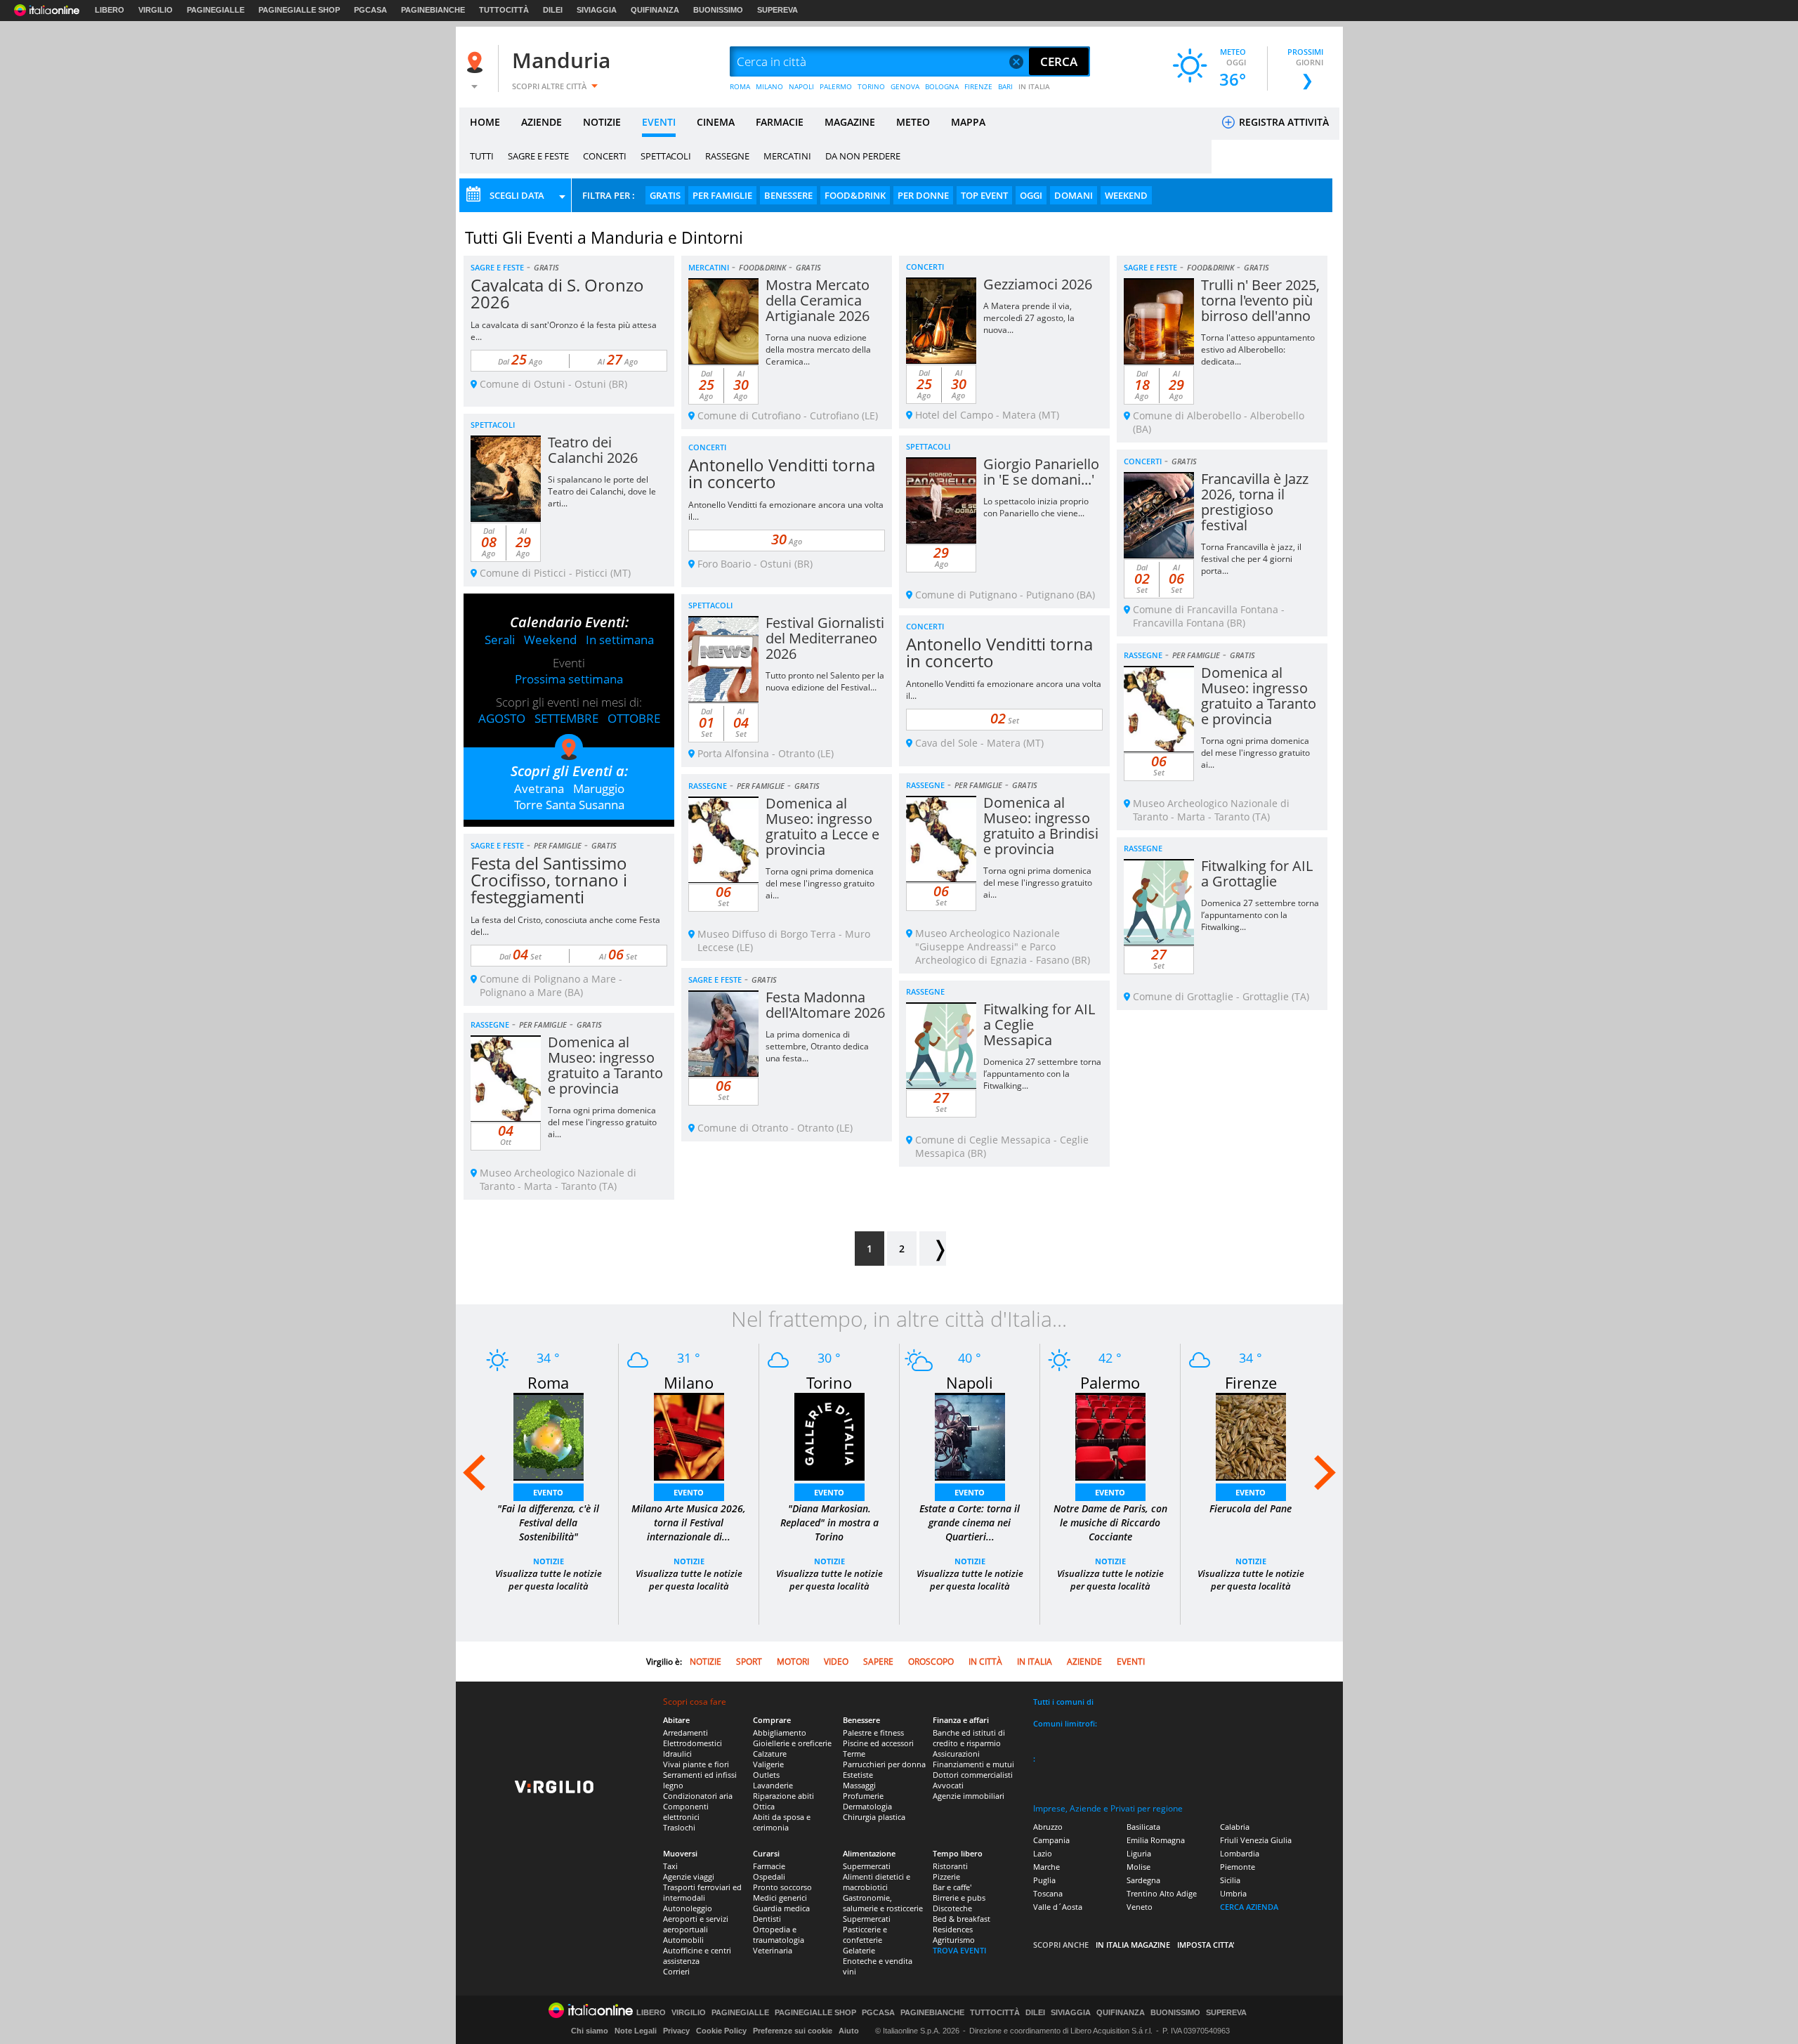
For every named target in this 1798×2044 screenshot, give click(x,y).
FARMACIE (780, 122)
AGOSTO (502, 718)
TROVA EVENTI (959, 1950)
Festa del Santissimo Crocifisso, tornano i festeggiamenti (549, 880)
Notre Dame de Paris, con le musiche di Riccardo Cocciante (1110, 1522)
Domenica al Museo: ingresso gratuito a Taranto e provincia (1259, 696)
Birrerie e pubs (959, 1898)
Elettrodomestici (693, 1743)
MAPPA (968, 122)
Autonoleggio (688, 1908)
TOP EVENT (984, 195)
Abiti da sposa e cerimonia (782, 1822)
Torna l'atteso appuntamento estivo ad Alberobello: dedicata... (1258, 349)
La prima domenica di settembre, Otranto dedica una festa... (817, 1046)
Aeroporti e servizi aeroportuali (696, 1924)
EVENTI (659, 122)
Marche (1046, 1867)
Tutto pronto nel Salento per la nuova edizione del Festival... (825, 681)
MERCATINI (787, 156)
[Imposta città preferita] (477, 62)
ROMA (740, 86)
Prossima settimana (569, 679)
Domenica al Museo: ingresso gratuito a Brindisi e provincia (1041, 826)
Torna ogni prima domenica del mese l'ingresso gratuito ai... (1255, 753)
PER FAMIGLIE (722, 195)
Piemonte (1238, 1867)
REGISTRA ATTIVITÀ (1282, 122)
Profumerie (863, 1796)
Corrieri (676, 1971)
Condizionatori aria (698, 1796)
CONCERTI (605, 156)
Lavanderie (773, 1785)
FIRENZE (978, 86)
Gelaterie (859, 1950)
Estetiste (858, 1775)
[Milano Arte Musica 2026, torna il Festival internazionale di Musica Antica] (689, 1435)
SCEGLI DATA (517, 195)
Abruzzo (1048, 1827)
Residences (953, 1929)
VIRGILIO (156, 10)
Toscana (1048, 1893)
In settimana (620, 640)
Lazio (1043, 1853)
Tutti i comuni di (1063, 1702)
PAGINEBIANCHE (433, 10)
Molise (1138, 1867)
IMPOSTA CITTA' (1206, 1945)
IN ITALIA (1034, 86)
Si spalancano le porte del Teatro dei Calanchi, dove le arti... (602, 491)
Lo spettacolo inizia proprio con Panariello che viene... (1036, 507)
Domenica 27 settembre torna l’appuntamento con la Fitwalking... (1260, 915)
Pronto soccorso (782, 1887)
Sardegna (1143, 1880)
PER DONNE (923, 195)
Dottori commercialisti (973, 1775)
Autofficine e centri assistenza (697, 1955)
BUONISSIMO (718, 10)
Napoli (970, 1382)
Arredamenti (685, 1732)
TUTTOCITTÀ (504, 10)
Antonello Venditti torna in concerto (782, 473)
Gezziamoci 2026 (1038, 284)
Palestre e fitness (873, 1732)
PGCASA (370, 10)
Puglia (1044, 1880)
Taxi (670, 1866)
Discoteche (952, 1908)
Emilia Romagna (1156, 1840)
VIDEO (836, 1662)
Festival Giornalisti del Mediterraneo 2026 (825, 638)
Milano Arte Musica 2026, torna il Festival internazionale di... (689, 1522)
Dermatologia (867, 1806)
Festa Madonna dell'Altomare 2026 (825, 1005)
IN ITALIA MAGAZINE (1133, 1945)
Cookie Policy (721, 2031)
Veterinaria (773, 1950)
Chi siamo (590, 2031)
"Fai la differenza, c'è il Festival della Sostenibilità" (548, 1522)
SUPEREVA (777, 10)
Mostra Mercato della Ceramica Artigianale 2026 (818, 300)
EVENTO (548, 1492)
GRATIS (665, 195)
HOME (485, 122)
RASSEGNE (727, 156)
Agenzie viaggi (689, 1876)
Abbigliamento (780, 1732)
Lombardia (1240, 1853)
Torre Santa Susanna (569, 805)
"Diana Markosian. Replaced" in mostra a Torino (829, 1522)
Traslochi (679, 1827)
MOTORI (793, 1662)
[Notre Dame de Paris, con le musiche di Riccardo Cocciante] (1110, 1435)
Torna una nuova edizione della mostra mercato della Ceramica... (818, 349)
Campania (1051, 1840)
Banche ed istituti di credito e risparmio (969, 1738)
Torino (829, 1382)
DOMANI (1074, 195)
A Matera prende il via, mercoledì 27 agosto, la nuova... (1029, 318)
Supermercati (867, 1866)
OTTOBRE (634, 718)
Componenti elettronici (686, 1812)
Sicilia (1230, 1880)
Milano (689, 1382)
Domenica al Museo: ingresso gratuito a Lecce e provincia (822, 826)
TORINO (871, 86)
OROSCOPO (931, 1662)
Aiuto (849, 2031)
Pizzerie (946, 1876)
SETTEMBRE (566, 718)
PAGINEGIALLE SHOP (299, 10)
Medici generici (780, 1898)
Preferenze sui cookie (793, 2031)
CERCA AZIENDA (1249, 1907)
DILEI (553, 10)
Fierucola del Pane (1251, 1508)
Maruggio (599, 788)
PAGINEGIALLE (216, 10)
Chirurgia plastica (874, 1817)
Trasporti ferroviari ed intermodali (702, 1892)
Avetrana (539, 788)
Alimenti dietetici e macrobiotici (877, 1882)
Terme (854, 1754)
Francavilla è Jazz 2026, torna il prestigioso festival (1255, 502)
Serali (500, 640)
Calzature (770, 1754)
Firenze (1251, 1382)
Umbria (1233, 1893)
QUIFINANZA (655, 10)
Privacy (676, 2031)
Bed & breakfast (962, 1919)
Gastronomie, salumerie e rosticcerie (883, 1903)
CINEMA (716, 122)
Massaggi (859, 1785)
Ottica (764, 1806)
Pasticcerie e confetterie (865, 1934)
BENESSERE (788, 195)
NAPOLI (801, 86)
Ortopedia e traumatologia (779, 1934)
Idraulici (677, 1754)
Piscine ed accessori (878, 1743)
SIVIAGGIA (597, 10)
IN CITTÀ (985, 1662)
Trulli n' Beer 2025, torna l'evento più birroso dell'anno (1260, 300)
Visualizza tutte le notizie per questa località (549, 1580)
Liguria (1139, 1853)
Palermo (1110, 1382)
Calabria (1235, 1827)
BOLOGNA (942, 86)
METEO (913, 122)
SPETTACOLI (666, 156)
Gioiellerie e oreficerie (792, 1743)
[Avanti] (933, 1249)
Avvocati (948, 1785)
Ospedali (769, 1876)
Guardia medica (781, 1908)
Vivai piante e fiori (696, 1764)
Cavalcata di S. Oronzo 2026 (557, 293)
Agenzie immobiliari (969, 1796)
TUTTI (482, 156)
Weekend (550, 640)
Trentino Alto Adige (1162, 1893)
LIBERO (110, 10)
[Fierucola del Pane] (1251, 1435)
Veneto (1140, 1907)
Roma (548, 1382)
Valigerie (768, 1764)
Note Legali (636, 2031)
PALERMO (836, 86)
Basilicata (1143, 1827)
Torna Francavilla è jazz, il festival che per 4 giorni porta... (1251, 559)
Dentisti (767, 1919)
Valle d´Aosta (1058, 1907)
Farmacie (769, 1866)
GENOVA (905, 86)
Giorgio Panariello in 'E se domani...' (1041, 472)
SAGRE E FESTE (538, 156)
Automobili (683, 1940)
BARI (1005, 86)
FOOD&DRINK (855, 195)
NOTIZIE (602, 122)
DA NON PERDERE (863, 156)
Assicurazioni (956, 1754)
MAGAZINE (850, 122)
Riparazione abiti (783, 1796)
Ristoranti (950, 1866)
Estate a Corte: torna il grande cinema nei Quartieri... (970, 1522)
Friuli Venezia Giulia (1256, 1840)
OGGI (1031, 195)
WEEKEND (1126, 195)
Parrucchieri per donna (884, 1764)
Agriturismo (954, 1940)
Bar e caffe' (952, 1887)
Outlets (766, 1775)
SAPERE (878, 1662)
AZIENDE (542, 122)
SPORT (749, 1662)
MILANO (769, 86)
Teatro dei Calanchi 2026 (593, 450)
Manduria (561, 60)
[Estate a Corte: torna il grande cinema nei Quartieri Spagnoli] (970, 1435)
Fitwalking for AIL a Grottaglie (1257, 873)
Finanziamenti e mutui (973, 1764)
